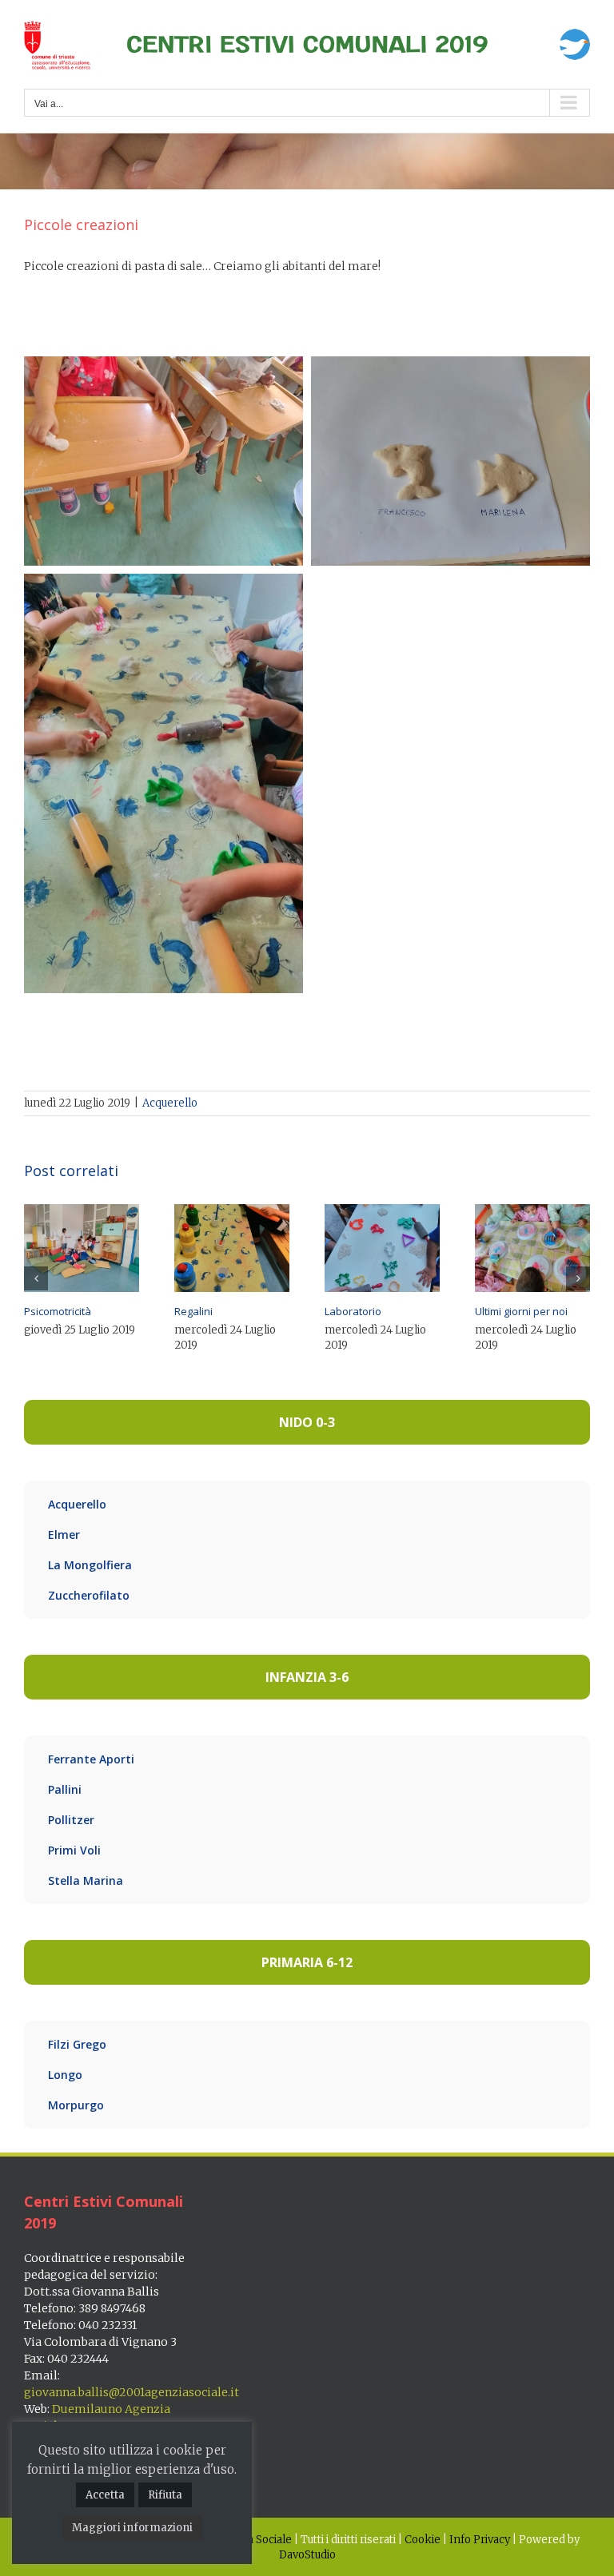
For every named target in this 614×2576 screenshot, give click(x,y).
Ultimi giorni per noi (521, 1311)
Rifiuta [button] (165, 2495)
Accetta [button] (105, 2495)
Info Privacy (480, 2540)
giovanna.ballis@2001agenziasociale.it (132, 2392)
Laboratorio (353, 1311)
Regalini (193, 1311)
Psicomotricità (58, 1311)
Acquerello (170, 1103)
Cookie (423, 2540)
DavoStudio (307, 2555)
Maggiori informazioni (132, 2528)
